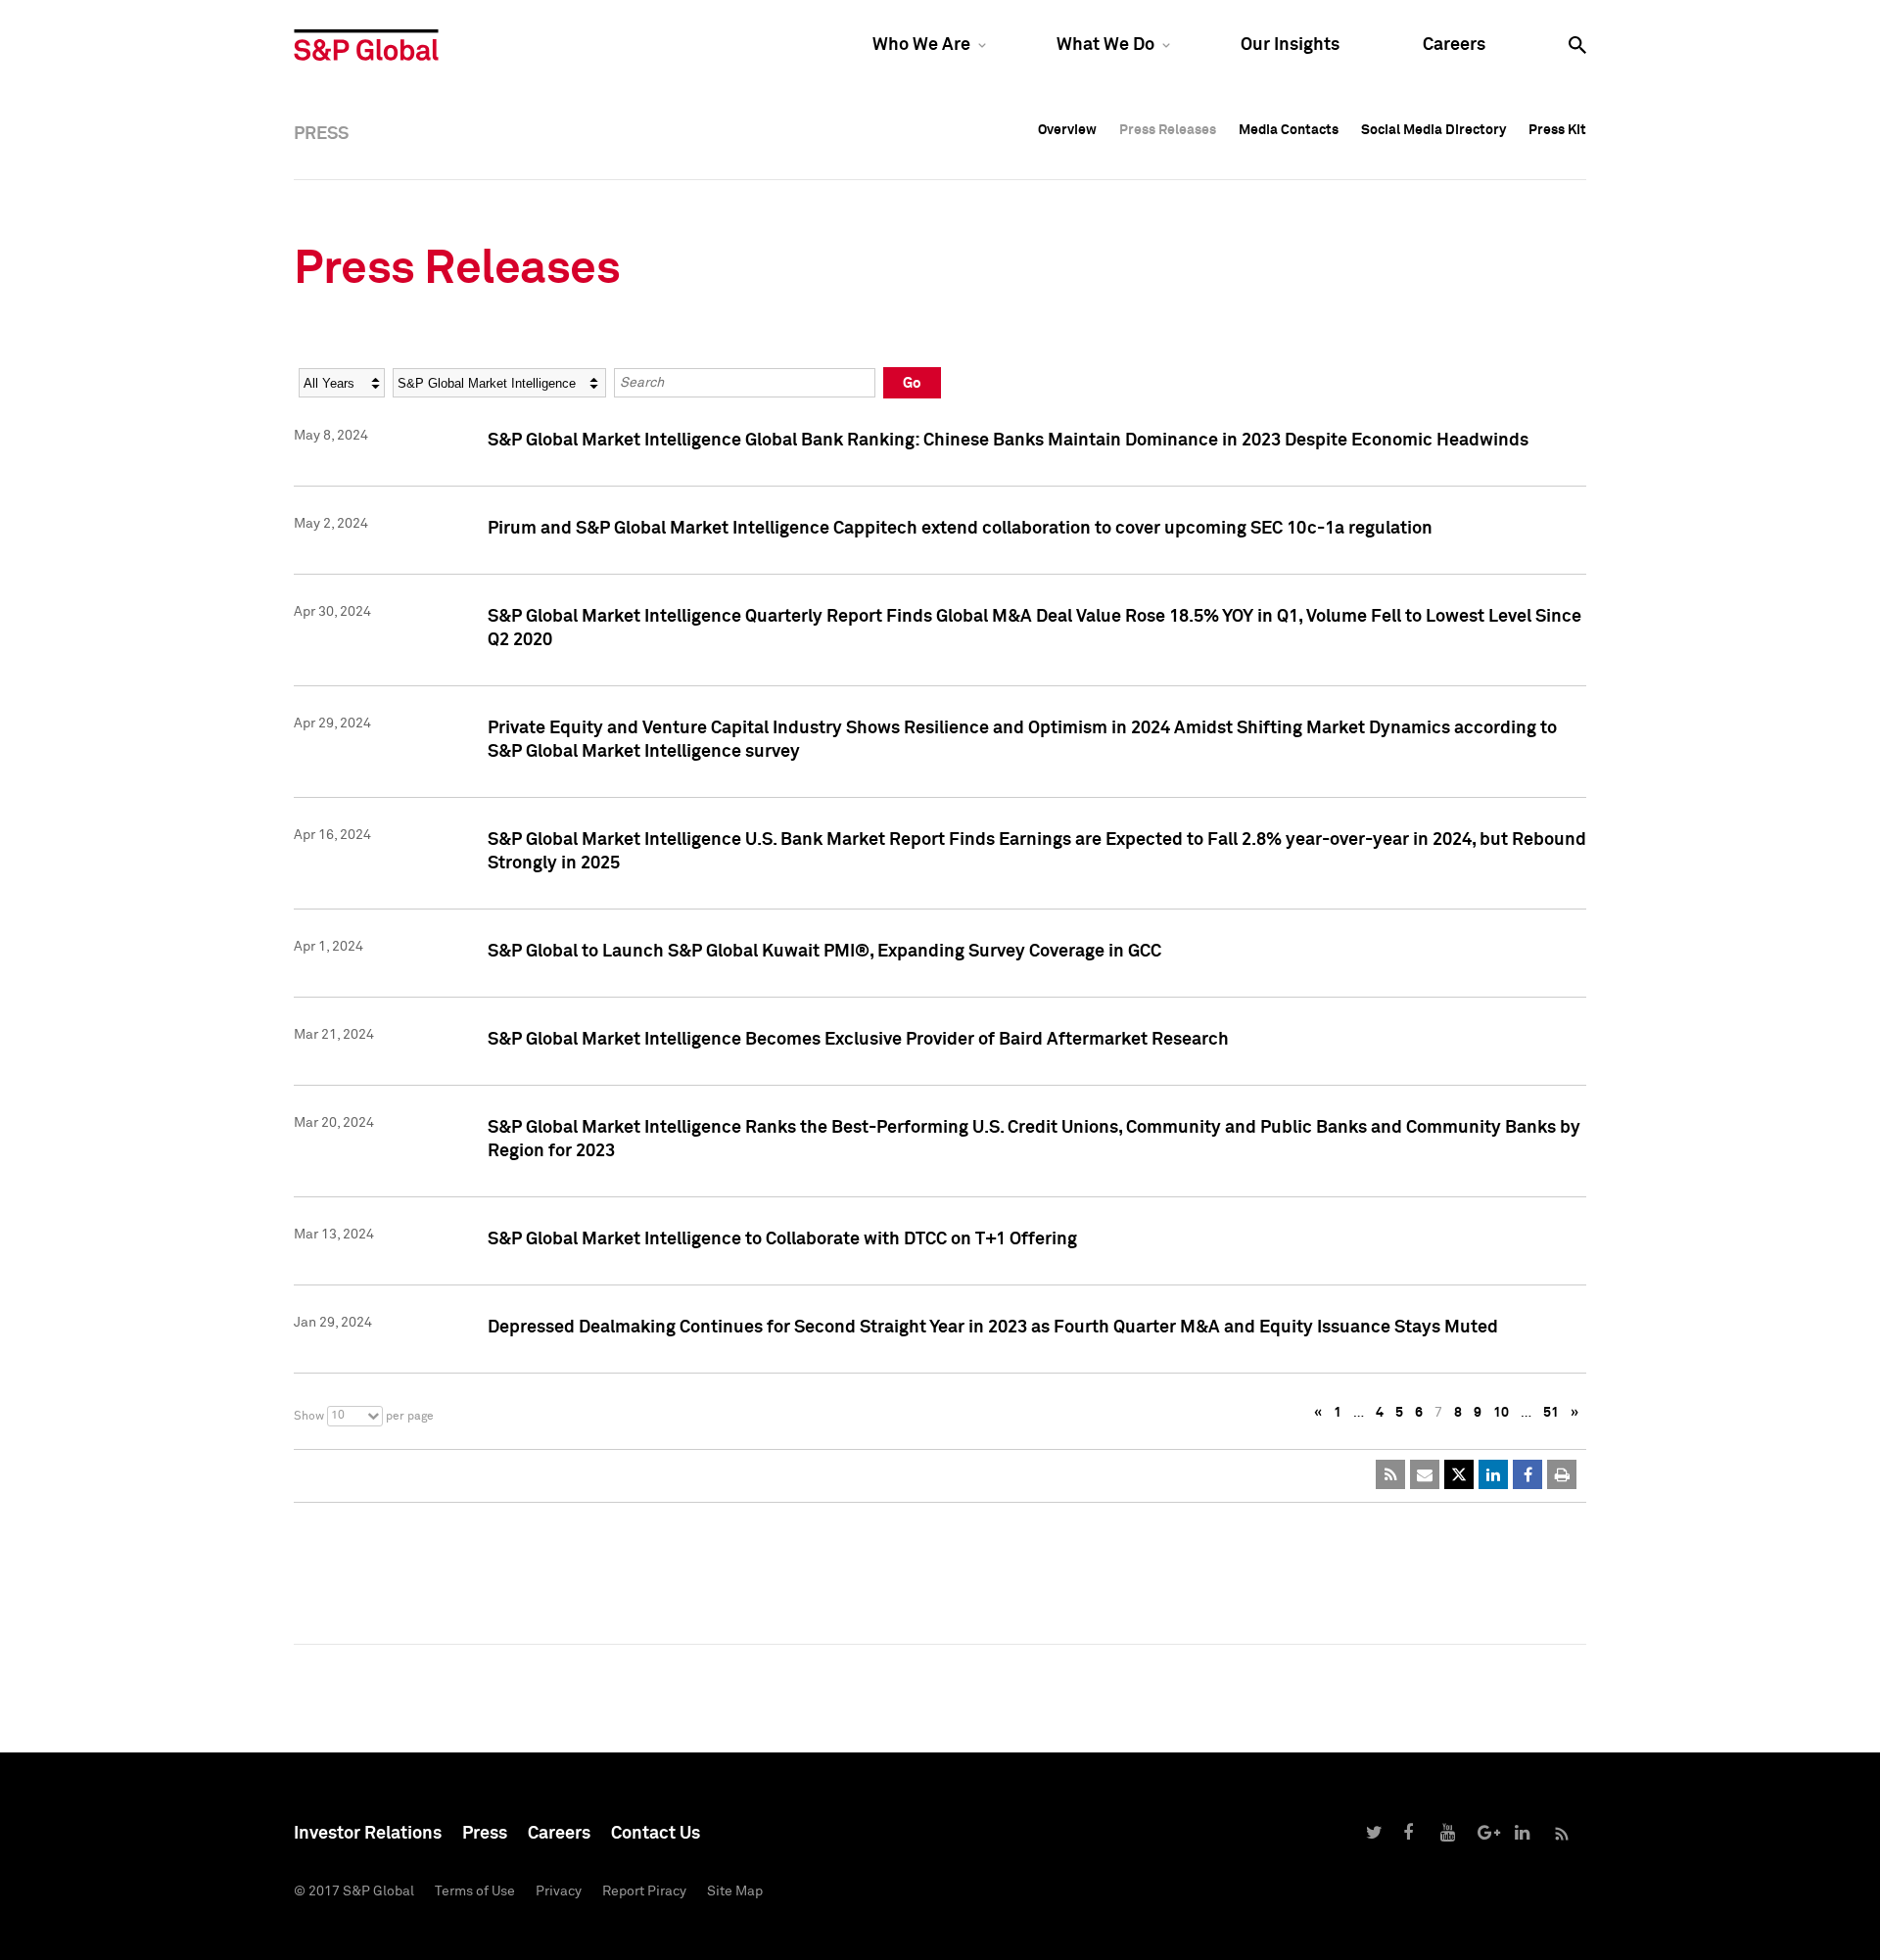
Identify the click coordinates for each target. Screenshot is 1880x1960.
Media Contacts (1289, 130)
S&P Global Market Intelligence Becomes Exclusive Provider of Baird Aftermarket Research (858, 1040)
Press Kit (1557, 130)
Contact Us (656, 1834)
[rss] (1390, 1474)
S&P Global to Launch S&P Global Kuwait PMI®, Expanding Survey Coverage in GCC (824, 952)
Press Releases (1168, 130)
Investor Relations (368, 1834)
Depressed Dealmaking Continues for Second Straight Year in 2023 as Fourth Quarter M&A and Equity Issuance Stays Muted (993, 1328)
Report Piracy (644, 1891)
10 (1501, 1413)
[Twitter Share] (1459, 1474)
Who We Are (921, 45)
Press (485, 1834)
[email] (1425, 1474)
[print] (1562, 1474)
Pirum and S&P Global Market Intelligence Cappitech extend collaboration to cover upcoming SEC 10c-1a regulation (960, 529)
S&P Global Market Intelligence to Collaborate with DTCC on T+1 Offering (782, 1239)
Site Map (735, 1891)
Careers (1454, 45)
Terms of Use (475, 1891)
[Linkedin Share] (1493, 1474)
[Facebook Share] (1527, 1474)
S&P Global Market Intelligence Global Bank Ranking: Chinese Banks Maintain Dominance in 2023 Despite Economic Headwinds (1008, 441)
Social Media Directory (1433, 130)
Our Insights (1290, 45)
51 (1551, 1413)
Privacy (559, 1891)
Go (912, 383)
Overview (1067, 130)
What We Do (1105, 45)
